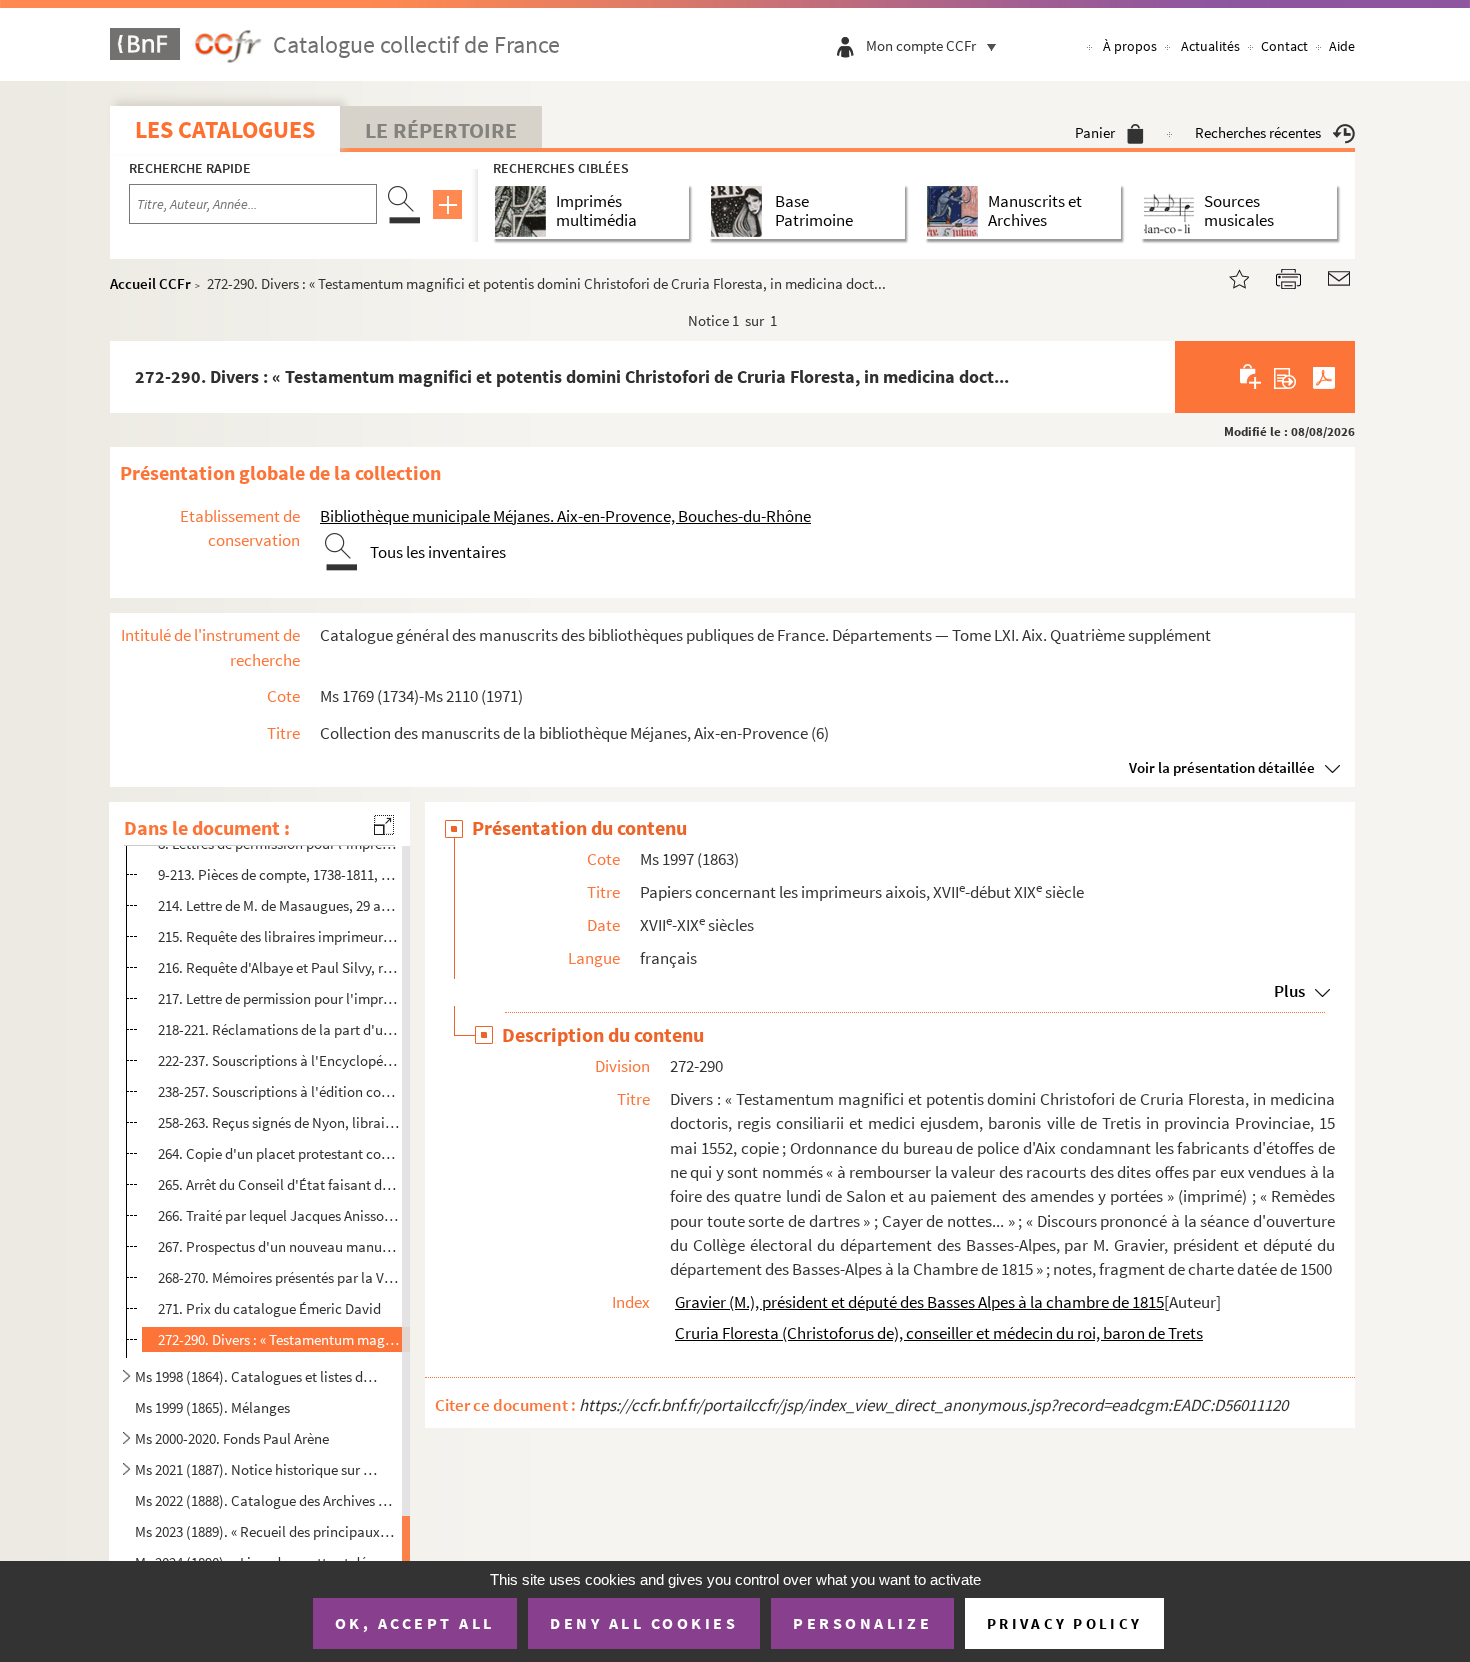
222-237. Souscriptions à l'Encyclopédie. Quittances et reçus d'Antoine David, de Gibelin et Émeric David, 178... (278, 1060)
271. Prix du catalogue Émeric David (269, 1308)
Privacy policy (1064, 1623)
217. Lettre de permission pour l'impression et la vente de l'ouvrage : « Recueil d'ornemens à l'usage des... (278, 998)
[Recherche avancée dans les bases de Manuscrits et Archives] (956, 211)
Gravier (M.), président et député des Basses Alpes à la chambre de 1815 (919, 1302)
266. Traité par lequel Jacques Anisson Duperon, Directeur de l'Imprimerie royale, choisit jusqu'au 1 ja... (278, 1214)
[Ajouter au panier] (1251, 377)
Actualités (1210, 46)
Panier (1095, 132)
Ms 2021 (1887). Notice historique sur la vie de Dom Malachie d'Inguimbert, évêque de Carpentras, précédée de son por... (258, 1469)
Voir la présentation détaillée (1222, 767)
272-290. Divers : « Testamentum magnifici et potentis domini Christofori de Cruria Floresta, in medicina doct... (278, 1339)
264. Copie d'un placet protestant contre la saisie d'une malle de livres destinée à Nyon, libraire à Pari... (278, 1153)
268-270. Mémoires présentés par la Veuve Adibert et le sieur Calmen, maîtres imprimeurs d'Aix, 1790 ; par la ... (278, 1277)
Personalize (862, 1623)
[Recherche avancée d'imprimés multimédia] (524, 211)
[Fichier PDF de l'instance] (1324, 377)
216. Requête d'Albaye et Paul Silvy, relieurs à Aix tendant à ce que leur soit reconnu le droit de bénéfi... (278, 967)
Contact (1284, 46)
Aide (1342, 46)
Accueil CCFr (150, 283)
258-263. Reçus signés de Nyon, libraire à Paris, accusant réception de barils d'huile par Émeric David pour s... (278, 1122)
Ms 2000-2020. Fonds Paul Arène (232, 1438)
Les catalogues (225, 129)
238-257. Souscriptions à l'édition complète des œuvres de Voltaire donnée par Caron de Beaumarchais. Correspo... (278, 1091)
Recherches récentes (1258, 132)
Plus (1289, 991)
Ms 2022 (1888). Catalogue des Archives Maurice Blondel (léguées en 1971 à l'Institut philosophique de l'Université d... (266, 1500)
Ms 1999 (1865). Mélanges (212, 1407)
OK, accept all (415, 1623)
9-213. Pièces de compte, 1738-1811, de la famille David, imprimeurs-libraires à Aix (278, 874)
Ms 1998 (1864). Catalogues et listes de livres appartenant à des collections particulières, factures (258, 1376)
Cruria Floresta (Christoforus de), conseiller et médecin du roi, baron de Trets (939, 1333)
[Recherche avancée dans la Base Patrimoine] (740, 211)
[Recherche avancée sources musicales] (1172, 211)
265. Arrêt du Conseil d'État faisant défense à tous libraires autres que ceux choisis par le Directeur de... (278, 1184)
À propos (1130, 46)
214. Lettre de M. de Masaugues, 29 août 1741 (278, 905)
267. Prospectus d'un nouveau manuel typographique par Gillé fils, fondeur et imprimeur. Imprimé (278, 1246)
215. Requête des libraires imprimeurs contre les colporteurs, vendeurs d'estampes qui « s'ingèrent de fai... (278, 936)
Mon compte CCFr (921, 45)
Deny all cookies (644, 1623)
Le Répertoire (441, 130)
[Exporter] (1285, 377)
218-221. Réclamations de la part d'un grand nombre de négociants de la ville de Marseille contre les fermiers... (278, 1029)
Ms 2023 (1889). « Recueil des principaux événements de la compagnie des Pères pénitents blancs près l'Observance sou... (266, 1531)
